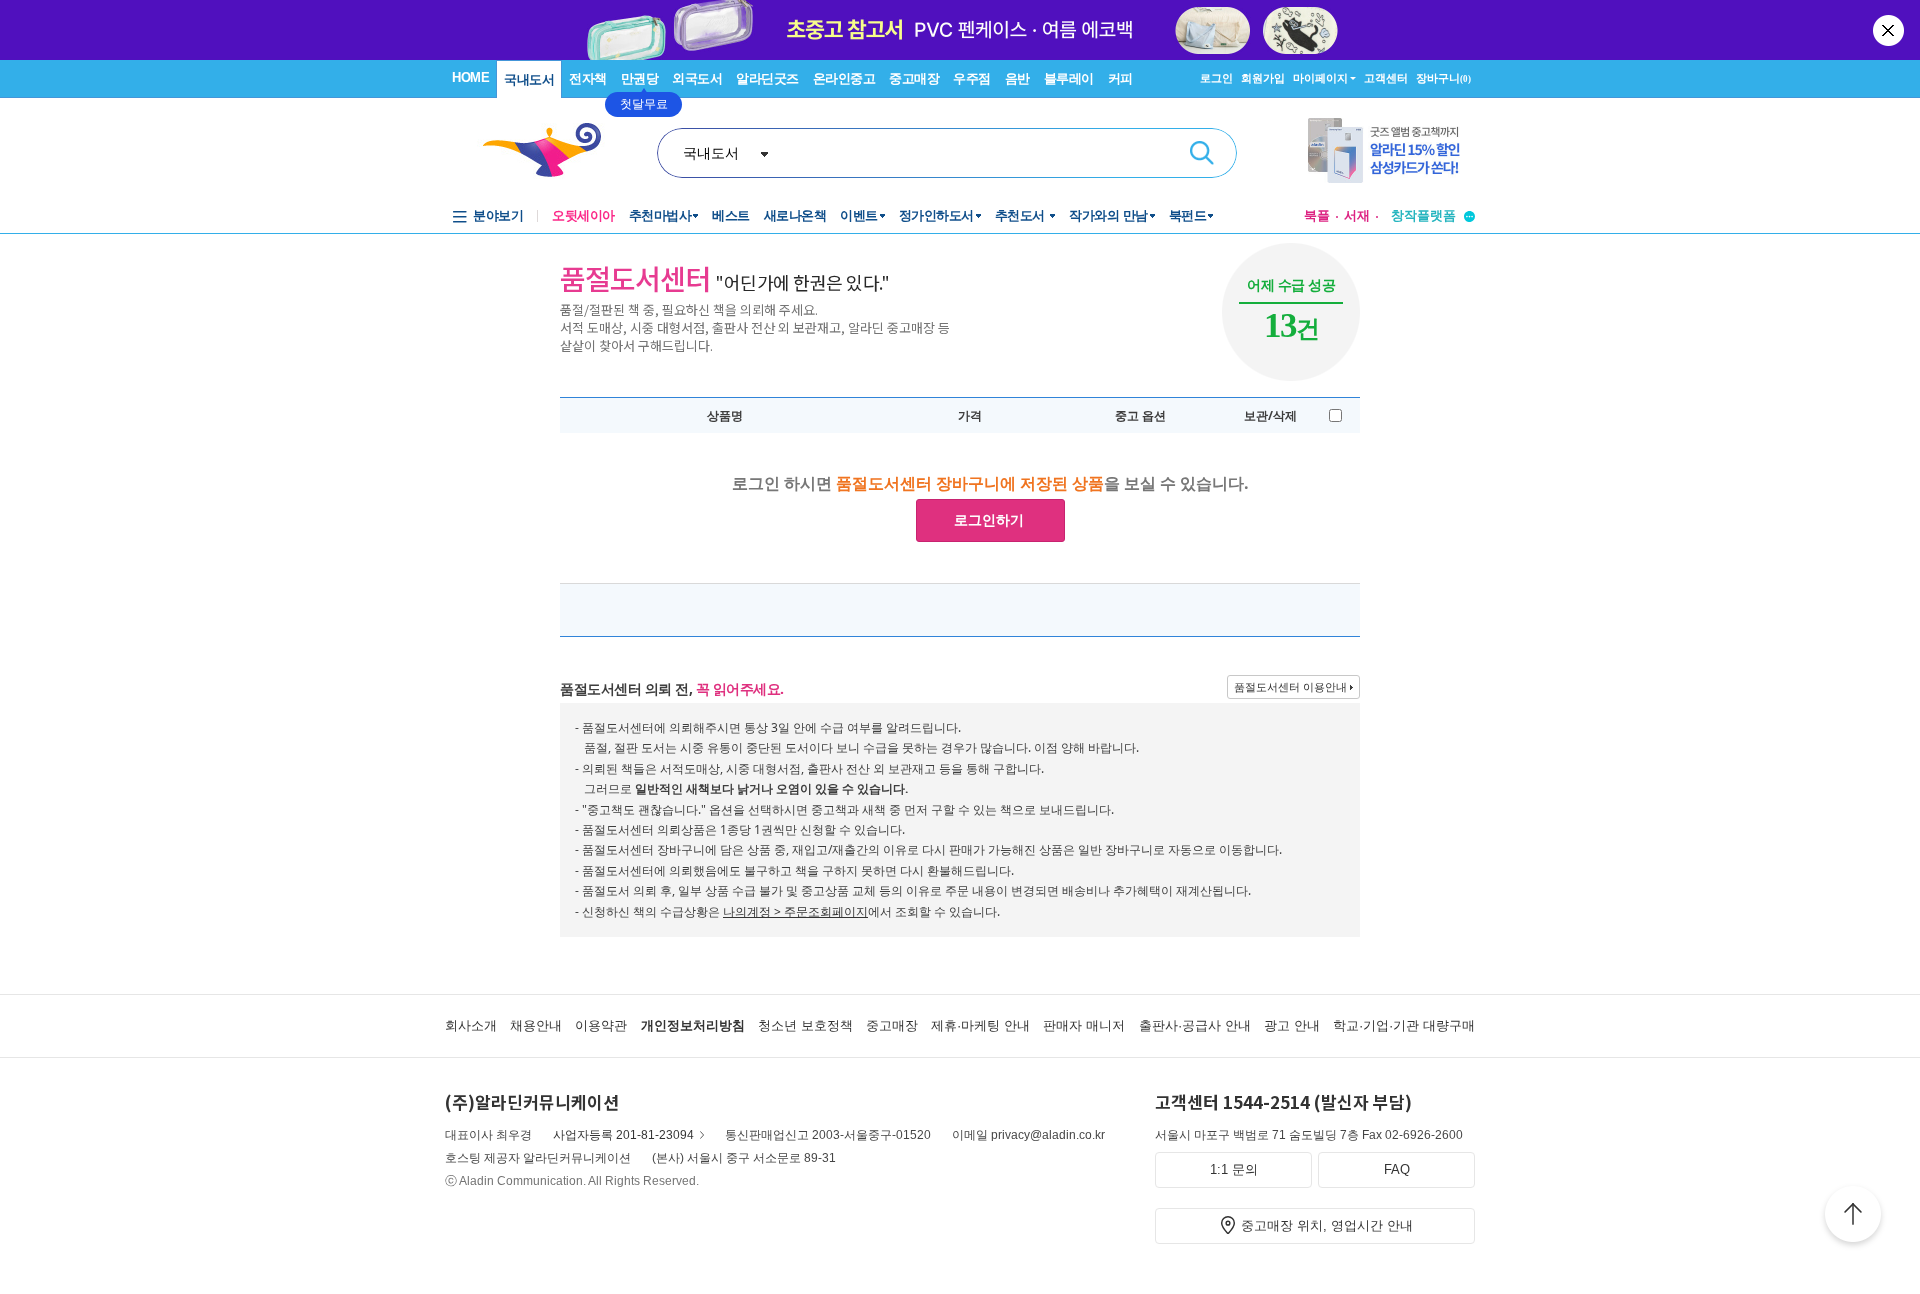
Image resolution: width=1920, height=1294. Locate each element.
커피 (1120, 78)
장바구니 (1443, 78)
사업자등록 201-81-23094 (623, 1135)
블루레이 (1069, 78)
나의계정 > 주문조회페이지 (795, 911)
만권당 (640, 78)
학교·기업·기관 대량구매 (1404, 1025)
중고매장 (914, 78)
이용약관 (601, 1025)
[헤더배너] (1391, 150)
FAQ (1397, 1169)
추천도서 (1022, 215)
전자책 (588, 78)
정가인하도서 (936, 215)
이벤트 (859, 215)
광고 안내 (1292, 1025)
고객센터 (1386, 78)
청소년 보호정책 (805, 1025)
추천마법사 (660, 215)
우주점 (972, 78)
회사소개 (471, 1025)
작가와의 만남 (1108, 215)
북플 (1317, 215)
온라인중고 (844, 78)
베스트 (731, 215)
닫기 (1890, 30)
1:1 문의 (1234, 1169)
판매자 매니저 (1084, 1025)
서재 (1357, 215)
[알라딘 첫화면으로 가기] (551, 150)
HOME (470, 77)
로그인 (1216, 78)
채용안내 (536, 1025)
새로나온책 (795, 215)
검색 (1202, 153)
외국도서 (697, 78)
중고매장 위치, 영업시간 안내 (1327, 1225)
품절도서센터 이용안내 (1290, 686)
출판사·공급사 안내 (1195, 1025)
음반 (1017, 78)
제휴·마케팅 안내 (980, 1025)
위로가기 (1853, 1217)
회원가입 (1263, 78)
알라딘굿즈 (767, 78)
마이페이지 (1320, 78)
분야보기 (498, 215)
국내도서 (529, 79)
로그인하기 (989, 520)
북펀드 (1188, 215)
